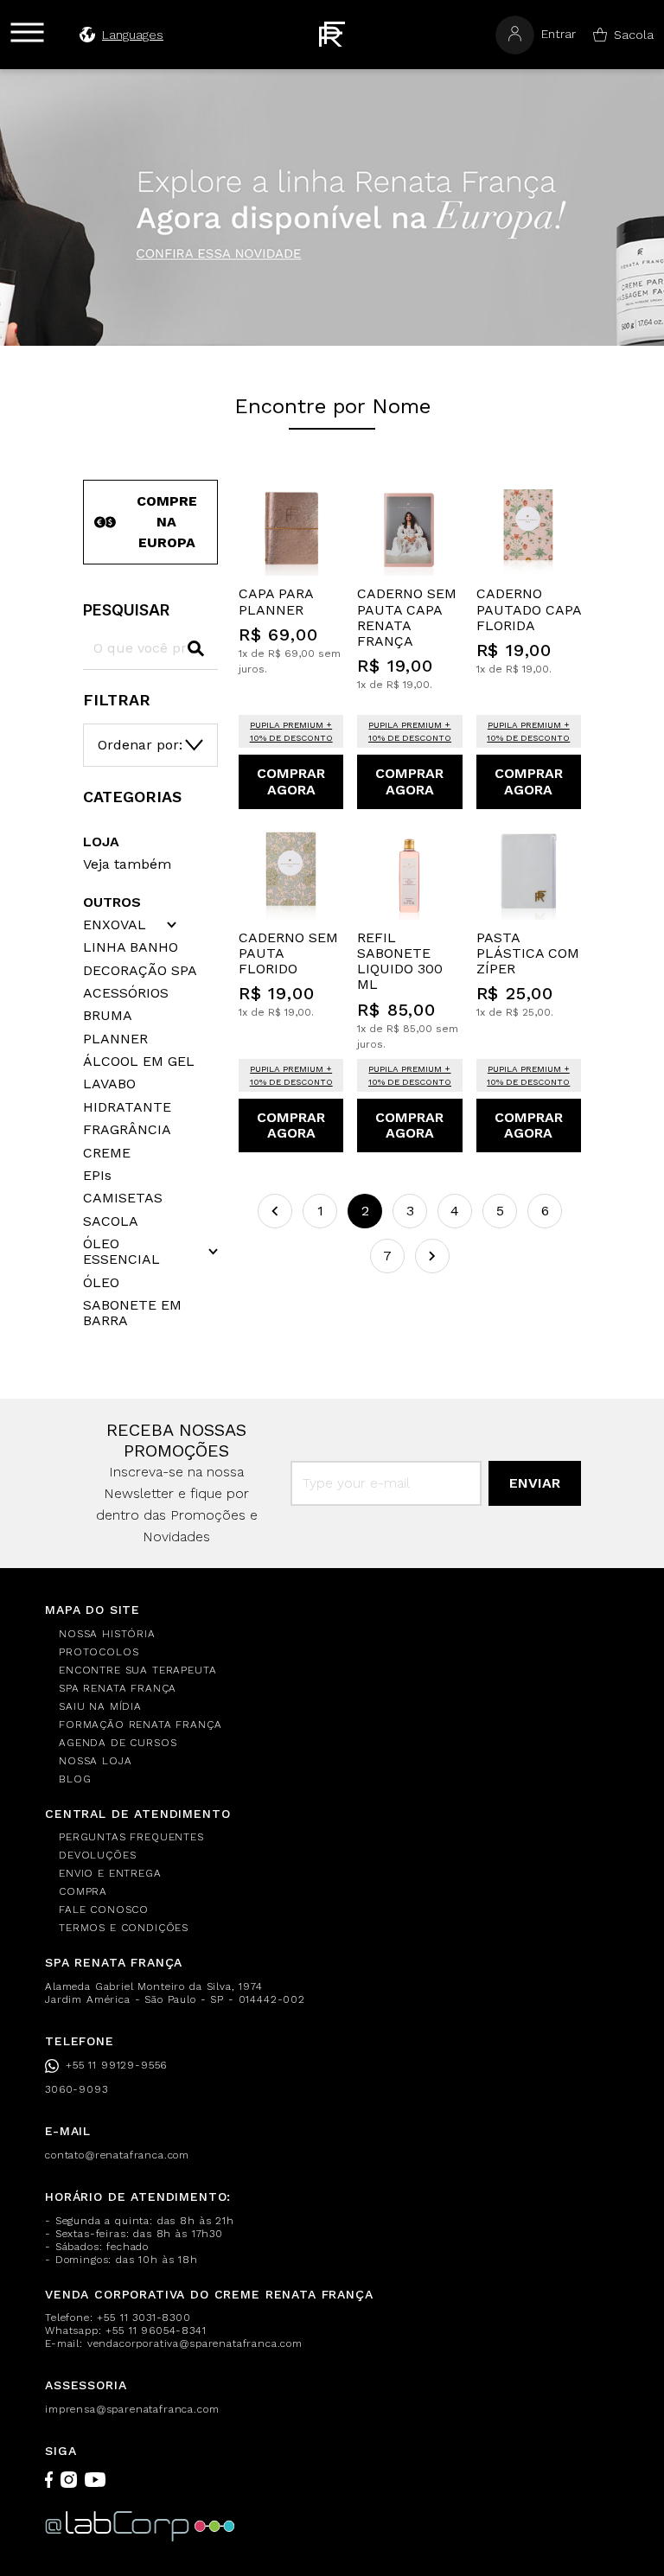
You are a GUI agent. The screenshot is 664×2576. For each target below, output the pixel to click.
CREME (107, 1153)
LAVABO (109, 1084)
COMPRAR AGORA (291, 781)
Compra (83, 1891)
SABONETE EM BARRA (132, 1313)
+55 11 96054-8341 (156, 2331)
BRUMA (108, 1016)
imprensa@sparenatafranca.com (132, 2409)
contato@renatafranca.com (117, 2155)
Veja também (127, 864)
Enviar (535, 1483)
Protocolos (99, 1652)
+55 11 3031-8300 (144, 2318)
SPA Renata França (118, 1688)
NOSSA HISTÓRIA (107, 1634)
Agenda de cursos (118, 1743)
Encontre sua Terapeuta (137, 1670)
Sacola (634, 35)
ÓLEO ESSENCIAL (121, 1252)
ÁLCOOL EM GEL (139, 1062)
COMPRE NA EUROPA (167, 522)
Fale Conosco (104, 1910)
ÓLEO (101, 1283)
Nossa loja (95, 1761)
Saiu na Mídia (100, 1706)
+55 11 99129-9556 (116, 2065)
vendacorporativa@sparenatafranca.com (195, 2343)
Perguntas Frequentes (131, 1837)
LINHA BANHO (131, 947)
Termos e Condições (124, 1928)
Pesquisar (126, 610)
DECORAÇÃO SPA (140, 971)
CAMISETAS (123, 1198)
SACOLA (111, 1221)
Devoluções (97, 1855)
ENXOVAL (115, 925)
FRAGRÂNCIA (127, 1130)
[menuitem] (339, 1634)
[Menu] (27, 32)
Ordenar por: (140, 745)
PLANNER (115, 1039)
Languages (133, 35)
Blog (75, 1779)
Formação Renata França (140, 1725)
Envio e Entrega (110, 1873)
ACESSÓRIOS (126, 993)
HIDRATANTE (127, 1107)
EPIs (97, 1176)
